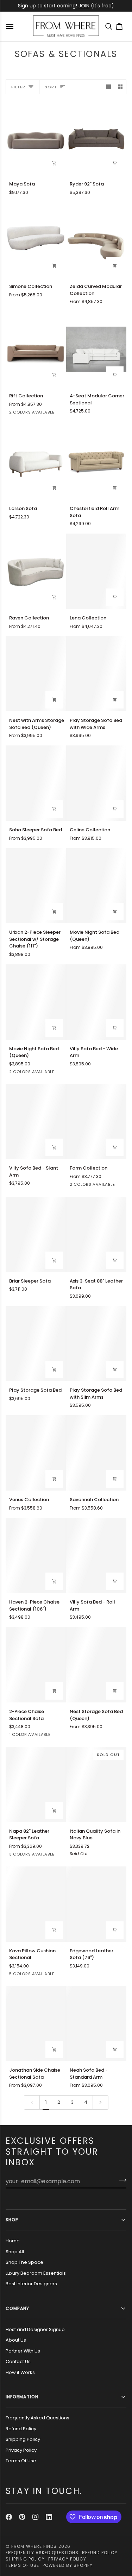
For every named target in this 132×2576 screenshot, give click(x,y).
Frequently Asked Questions (37, 2418)
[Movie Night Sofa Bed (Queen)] (96, 886)
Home (13, 2241)
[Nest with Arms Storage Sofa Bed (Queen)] (36, 674)
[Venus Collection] (36, 1453)
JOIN (84, 6)
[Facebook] (9, 2517)
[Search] (111, 26)
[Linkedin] (49, 2517)
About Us (16, 2340)
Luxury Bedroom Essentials (36, 2273)
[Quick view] (115, 266)
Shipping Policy (23, 2439)
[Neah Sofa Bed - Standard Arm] (96, 2024)
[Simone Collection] (36, 240)
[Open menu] (11, 26)
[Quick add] (54, 266)
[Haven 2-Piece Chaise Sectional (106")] (36, 1556)
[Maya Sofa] (36, 137)
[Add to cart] (54, 163)
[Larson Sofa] (36, 462)
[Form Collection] (96, 1122)
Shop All (15, 2252)
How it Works (20, 2372)
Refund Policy (21, 2429)
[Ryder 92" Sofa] (96, 137)
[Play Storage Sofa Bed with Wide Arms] (96, 674)
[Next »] (100, 2102)
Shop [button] (12, 2220)
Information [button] (22, 2397)
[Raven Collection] (36, 571)
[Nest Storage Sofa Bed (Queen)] (96, 1665)
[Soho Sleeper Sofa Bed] (36, 783)
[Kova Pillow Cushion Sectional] (36, 1904)
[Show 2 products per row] (120, 87)
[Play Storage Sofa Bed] (36, 1344)
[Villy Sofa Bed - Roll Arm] (96, 1556)
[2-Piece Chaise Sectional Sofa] (36, 1665)
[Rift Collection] (36, 349)
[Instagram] (36, 2517)
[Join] (121, 2180)
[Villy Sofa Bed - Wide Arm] (96, 1002)
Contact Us (18, 2361)
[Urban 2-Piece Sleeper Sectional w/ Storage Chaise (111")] (36, 886)
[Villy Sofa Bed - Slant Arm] (36, 1122)
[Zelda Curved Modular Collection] (96, 240)
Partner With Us (23, 2351)
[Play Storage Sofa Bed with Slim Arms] (96, 1344)
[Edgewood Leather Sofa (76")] (96, 1904)
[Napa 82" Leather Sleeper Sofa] (36, 1784)
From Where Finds (34, 2546)
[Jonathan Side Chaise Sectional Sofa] (36, 2024)
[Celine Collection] (96, 783)
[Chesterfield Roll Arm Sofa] (96, 462)
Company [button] (18, 2308)
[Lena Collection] (96, 571)
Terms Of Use (21, 2461)
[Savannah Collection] (96, 1453)
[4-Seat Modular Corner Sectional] (96, 349)
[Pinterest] (22, 2517)
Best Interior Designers (31, 2284)
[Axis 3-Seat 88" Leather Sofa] (96, 1234)
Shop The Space (24, 2262)
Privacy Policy (21, 2450)
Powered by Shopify (68, 2565)
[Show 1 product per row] (109, 87)
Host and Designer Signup (35, 2329)
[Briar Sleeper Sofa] (36, 1234)
